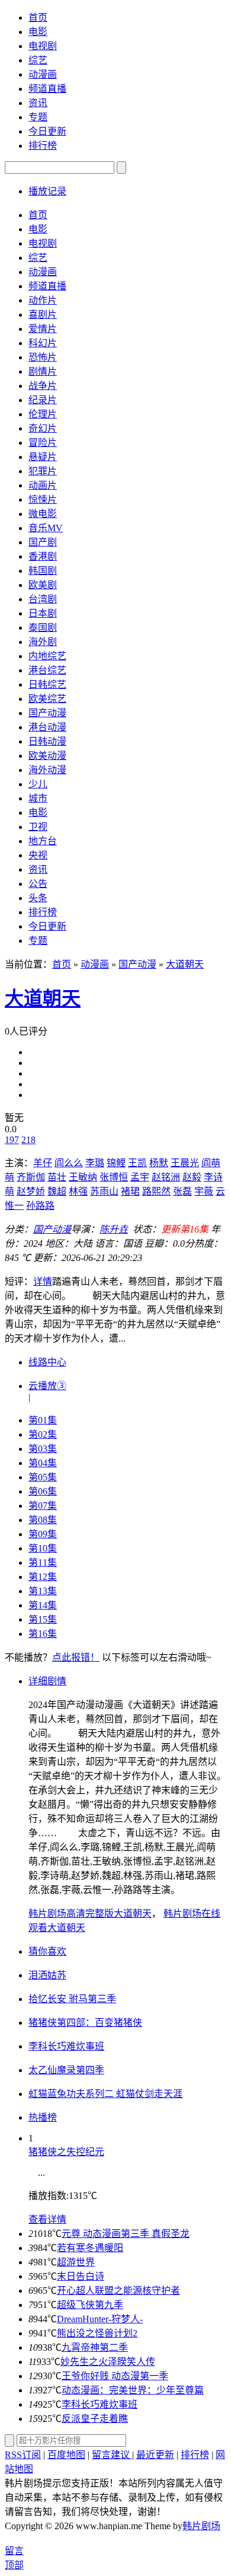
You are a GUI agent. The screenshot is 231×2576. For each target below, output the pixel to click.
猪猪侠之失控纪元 (66, 2152)
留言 (14, 2551)
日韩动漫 (47, 741)
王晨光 (185, 1163)
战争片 (43, 386)
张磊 (182, 1191)
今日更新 (47, 131)
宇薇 (204, 1191)
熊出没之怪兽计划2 (97, 2333)
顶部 (14, 2565)
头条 (38, 898)
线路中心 (47, 1362)
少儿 (38, 784)
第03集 (43, 1449)
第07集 (43, 1506)
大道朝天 (185, 964)
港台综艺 (47, 670)
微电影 (43, 514)
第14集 (43, 1605)
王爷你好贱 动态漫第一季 (115, 2376)
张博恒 (114, 1177)
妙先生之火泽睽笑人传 (108, 2362)
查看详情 (47, 2219)
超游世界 (76, 2262)
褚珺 (130, 1191)
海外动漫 (47, 770)
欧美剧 (43, 585)
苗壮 (57, 1177)
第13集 (43, 1591)
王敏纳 (83, 1177)
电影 (38, 32)
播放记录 (47, 191)
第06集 (43, 1491)
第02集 (43, 1434)
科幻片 (43, 343)
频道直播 (47, 89)
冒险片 (43, 443)
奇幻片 (43, 428)
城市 (38, 798)
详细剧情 (47, 1681)
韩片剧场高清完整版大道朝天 (90, 1913)
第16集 (43, 1634)
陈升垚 (114, 1229)
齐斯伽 (31, 1177)
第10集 (43, 1548)
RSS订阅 (23, 2455)
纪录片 (43, 400)
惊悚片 (43, 499)
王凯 (137, 1163)
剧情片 (43, 371)
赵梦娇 (31, 1191)
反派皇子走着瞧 (95, 2419)
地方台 (43, 841)
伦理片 (43, 414)
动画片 (43, 485)
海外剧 (43, 642)
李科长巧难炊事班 (100, 2404)
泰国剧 (43, 628)
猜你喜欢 (47, 1951)
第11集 (43, 1562)
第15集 (43, 1619)
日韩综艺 (47, 684)
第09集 (43, 1534)
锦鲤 (116, 1163)
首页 (38, 17)
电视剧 (43, 46)
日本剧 (43, 613)
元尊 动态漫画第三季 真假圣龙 (126, 2234)
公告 (38, 884)
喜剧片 (43, 315)
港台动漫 (47, 727)
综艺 (38, 60)
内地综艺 (47, 656)
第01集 (43, 1420)
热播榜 (43, 2117)
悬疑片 (43, 457)
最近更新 (155, 2455)
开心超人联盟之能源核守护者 (118, 2291)
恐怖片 (43, 357)
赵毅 (192, 1177)
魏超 (57, 1191)
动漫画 (43, 74)
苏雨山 (104, 1191)
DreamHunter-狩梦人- (100, 2319)
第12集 (43, 1577)
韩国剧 (43, 571)
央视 (38, 855)
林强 (78, 1191)
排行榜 (43, 146)
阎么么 (69, 1163)
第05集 (43, 1477)
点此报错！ (76, 1657)
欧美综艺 (47, 699)
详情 (43, 1281)
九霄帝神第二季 (95, 2347)
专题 (38, 117)
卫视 (38, 827)
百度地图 (66, 2455)
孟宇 (140, 1177)
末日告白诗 (81, 2276)
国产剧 (43, 542)
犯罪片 (43, 471)
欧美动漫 (47, 756)
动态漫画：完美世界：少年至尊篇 (133, 2390)
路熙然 (156, 1191)
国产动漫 (47, 713)
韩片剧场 (201, 2526)
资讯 (38, 103)
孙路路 (40, 1206)
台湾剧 (43, 599)
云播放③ (47, 1386)
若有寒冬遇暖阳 (90, 2248)
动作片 (43, 300)
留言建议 (112, 2455)
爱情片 (43, 329)
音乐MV (46, 528)
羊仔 (43, 1163)
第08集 (43, 1520)
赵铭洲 (166, 1177)
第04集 (43, 1463)
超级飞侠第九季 (90, 2305)
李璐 (95, 1163)
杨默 (159, 1163)
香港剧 (43, 556)
